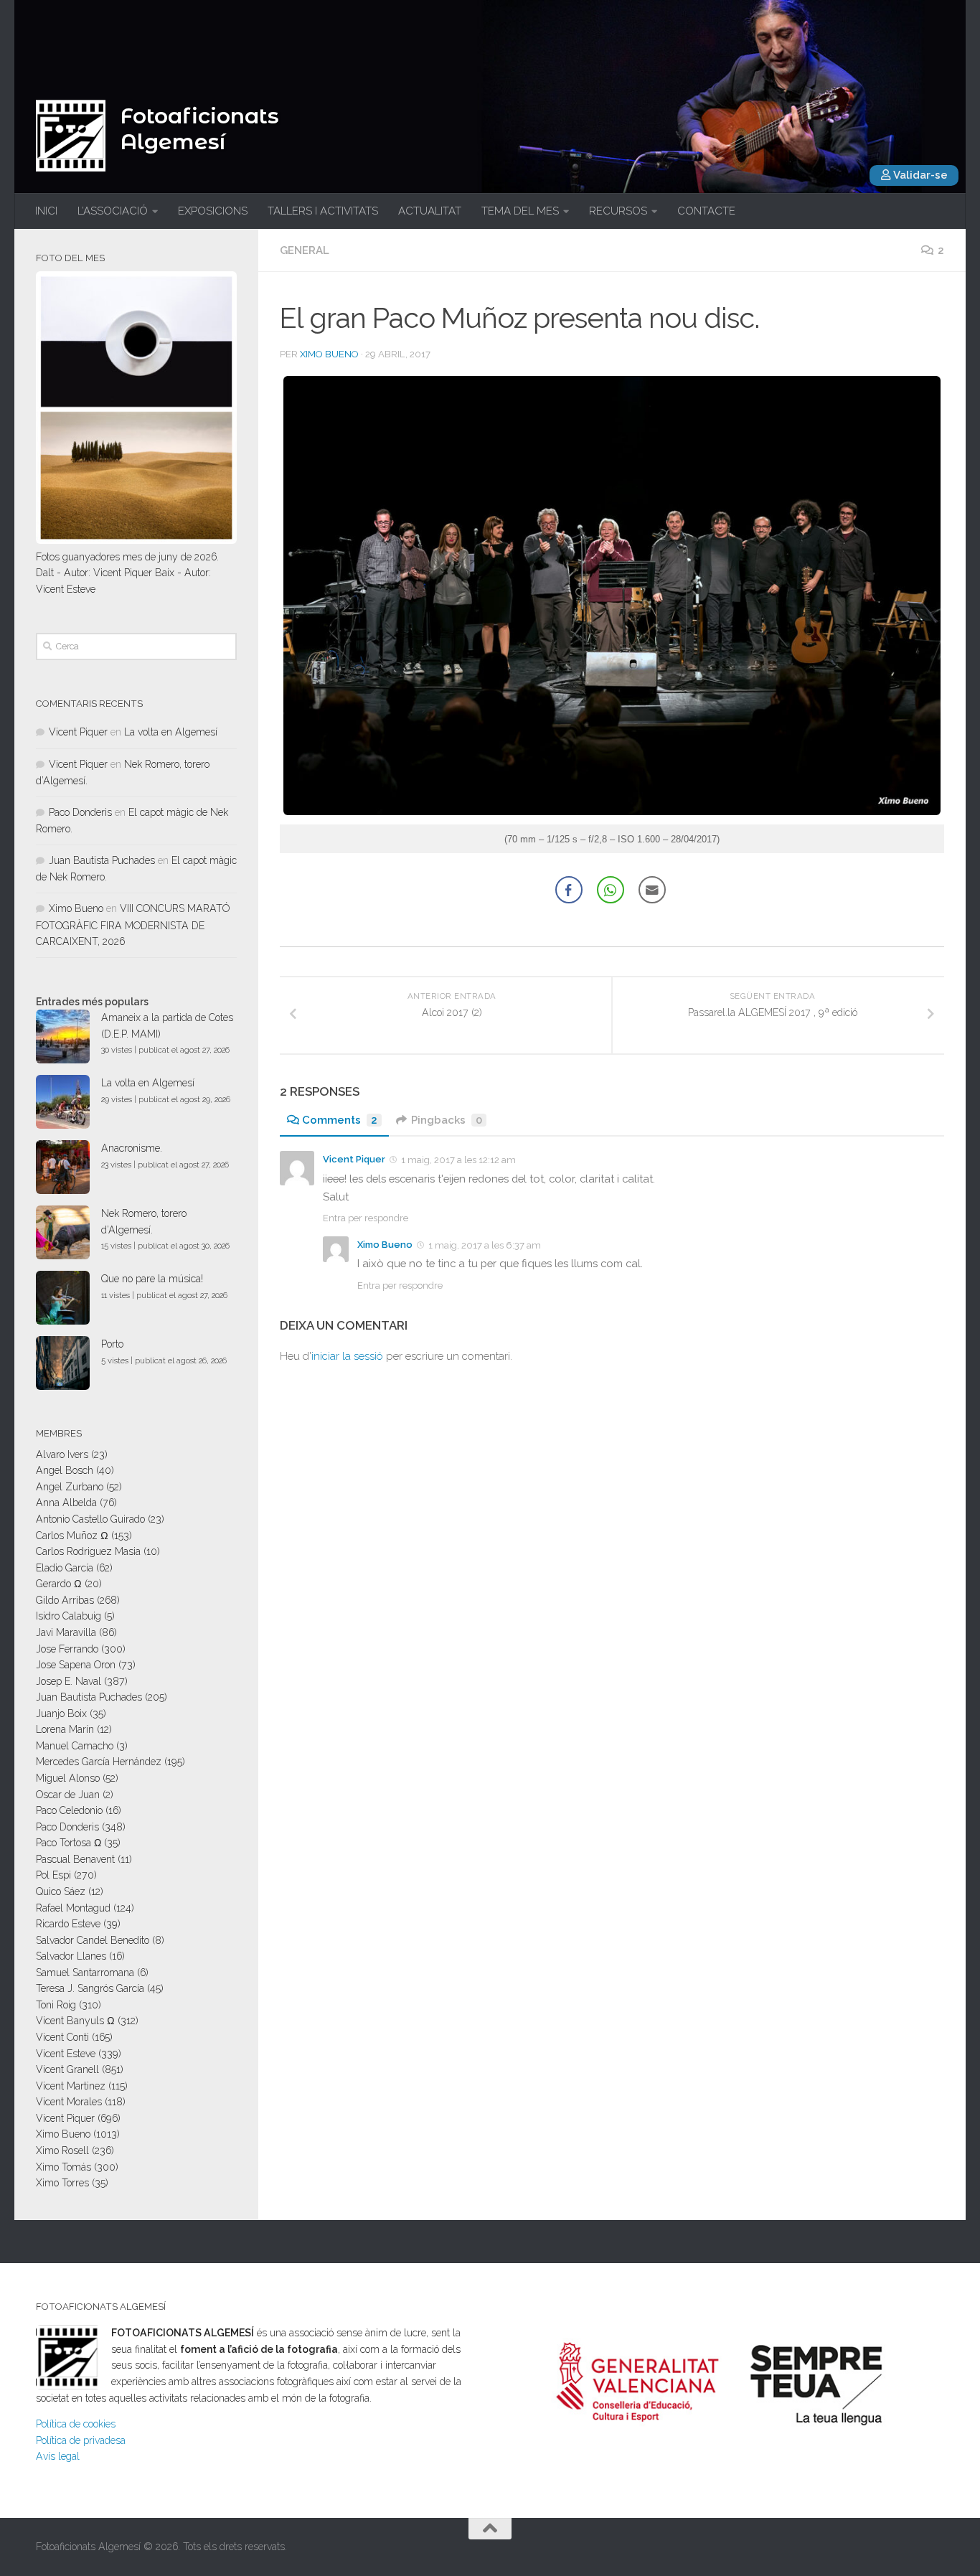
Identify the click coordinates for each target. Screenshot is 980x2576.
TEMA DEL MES (520, 211)
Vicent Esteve (66, 2054)
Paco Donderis (80, 812)
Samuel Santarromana (85, 1973)
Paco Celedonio (69, 1810)
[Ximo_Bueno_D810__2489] (612, 811)
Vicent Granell (67, 2069)
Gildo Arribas (65, 1600)
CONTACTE (706, 211)
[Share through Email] (652, 890)
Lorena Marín (65, 1729)
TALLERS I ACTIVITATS (323, 211)
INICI (46, 211)
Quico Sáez (61, 1891)
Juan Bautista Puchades (102, 860)
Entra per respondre (366, 1218)
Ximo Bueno (329, 354)
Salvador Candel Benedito (93, 1940)
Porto (112, 1344)
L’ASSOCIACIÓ (113, 211)
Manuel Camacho (75, 1746)
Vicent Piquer (354, 1159)
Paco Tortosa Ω (69, 1843)
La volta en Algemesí (171, 732)
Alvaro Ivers (62, 1454)
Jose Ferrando (67, 1649)
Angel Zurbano (70, 1487)
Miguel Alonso (68, 1778)
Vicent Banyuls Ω (75, 2021)
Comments (340, 1120)
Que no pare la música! (152, 1279)
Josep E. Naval (69, 1681)
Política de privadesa (81, 2440)
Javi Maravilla (66, 1632)
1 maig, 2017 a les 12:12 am (458, 1160)
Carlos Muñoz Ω (72, 1536)
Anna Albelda (66, 1503)
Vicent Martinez (71, 2086)
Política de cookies (76, 2424)
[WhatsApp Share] (611, 890)
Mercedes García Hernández (99, 1762)
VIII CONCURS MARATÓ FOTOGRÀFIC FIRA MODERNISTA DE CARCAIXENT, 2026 (133, 925)
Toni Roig (56, 2005)
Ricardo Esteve (68, 1924)
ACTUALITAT (430, 211)
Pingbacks (447, 1120)
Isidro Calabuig (69, 1616)
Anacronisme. (132, 1148)
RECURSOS (618, 211)
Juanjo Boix (61, 1714)
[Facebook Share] (569, 890)
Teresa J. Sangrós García (90, 1988)
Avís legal (58, 2456)
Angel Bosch (65, 1470)
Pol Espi (53, 1875)
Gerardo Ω (59, 1584)
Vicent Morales (69, 2102)
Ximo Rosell (62, 2150)
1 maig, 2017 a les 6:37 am (485, 1245)
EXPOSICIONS (213, 211)
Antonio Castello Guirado (90, 1519)
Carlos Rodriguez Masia (88, 1551)
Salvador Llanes (71, 1956)
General (305, 250)
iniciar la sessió (347, 1356)
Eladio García (65, 1568)
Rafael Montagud (73, 1908)
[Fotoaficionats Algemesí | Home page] (71, 136)
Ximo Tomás (63, 2167)
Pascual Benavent (75, 1859)
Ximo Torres (62, 2183)
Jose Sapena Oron (76, 1665)
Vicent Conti (62, 2037)
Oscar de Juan (68, 1795)
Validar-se (919, 175)
